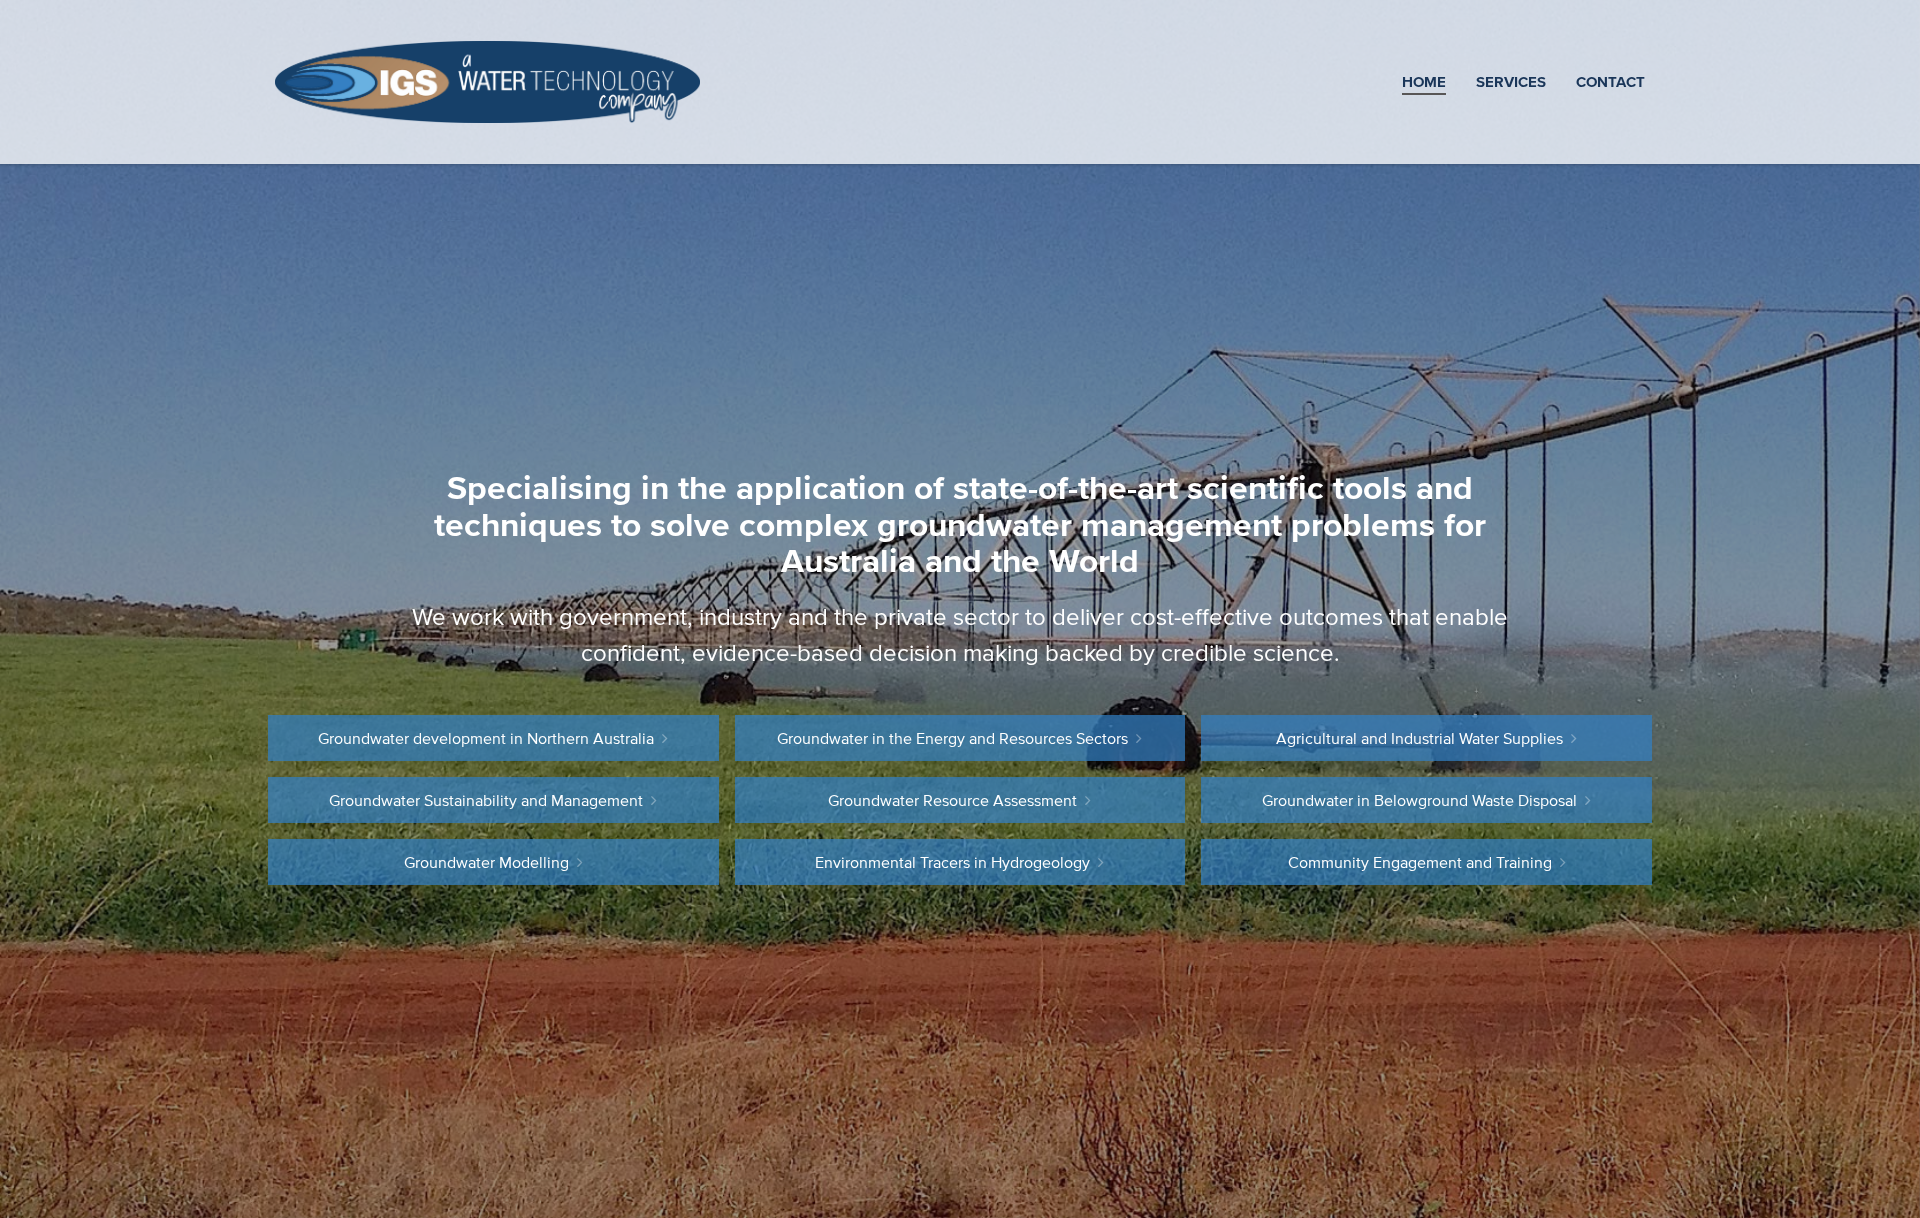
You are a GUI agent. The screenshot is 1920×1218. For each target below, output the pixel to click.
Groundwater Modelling (490, 862)
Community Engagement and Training (1424, 862)
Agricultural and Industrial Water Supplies (1423, 738)
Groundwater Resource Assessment (956, 800)
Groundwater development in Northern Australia (490, 738)
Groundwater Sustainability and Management (490, 800)
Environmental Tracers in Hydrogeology (956, 862)
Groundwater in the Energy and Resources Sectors (956, 738)
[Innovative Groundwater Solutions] (487, 82)
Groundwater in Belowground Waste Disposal (1423, 800)
